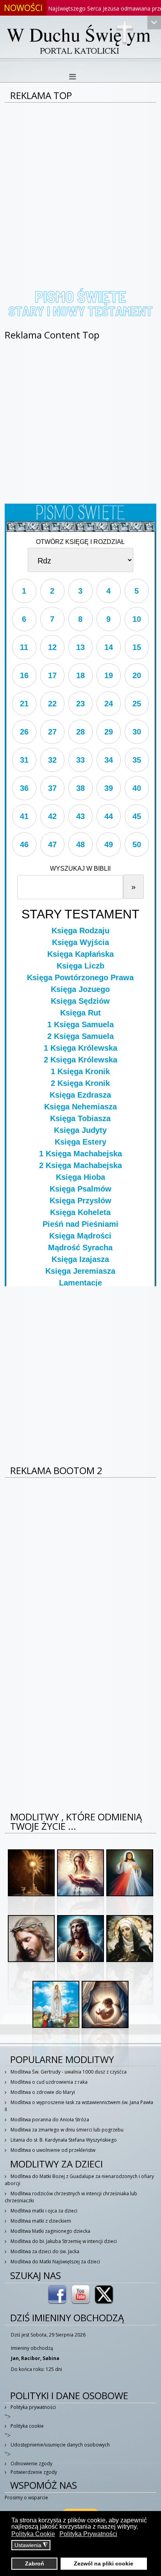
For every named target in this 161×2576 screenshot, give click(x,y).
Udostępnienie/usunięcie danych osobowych (60, 2445)
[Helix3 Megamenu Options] (72, 77)
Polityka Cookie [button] (33, 2534)
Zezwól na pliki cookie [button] (104, 2563)
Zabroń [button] (35, 2563)
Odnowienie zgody (31, 2463)
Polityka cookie (27, 2426)
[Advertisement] (80, 187)
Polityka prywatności (33, 2407)
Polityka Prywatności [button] (88, 2534)
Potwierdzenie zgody (33, 2472)
